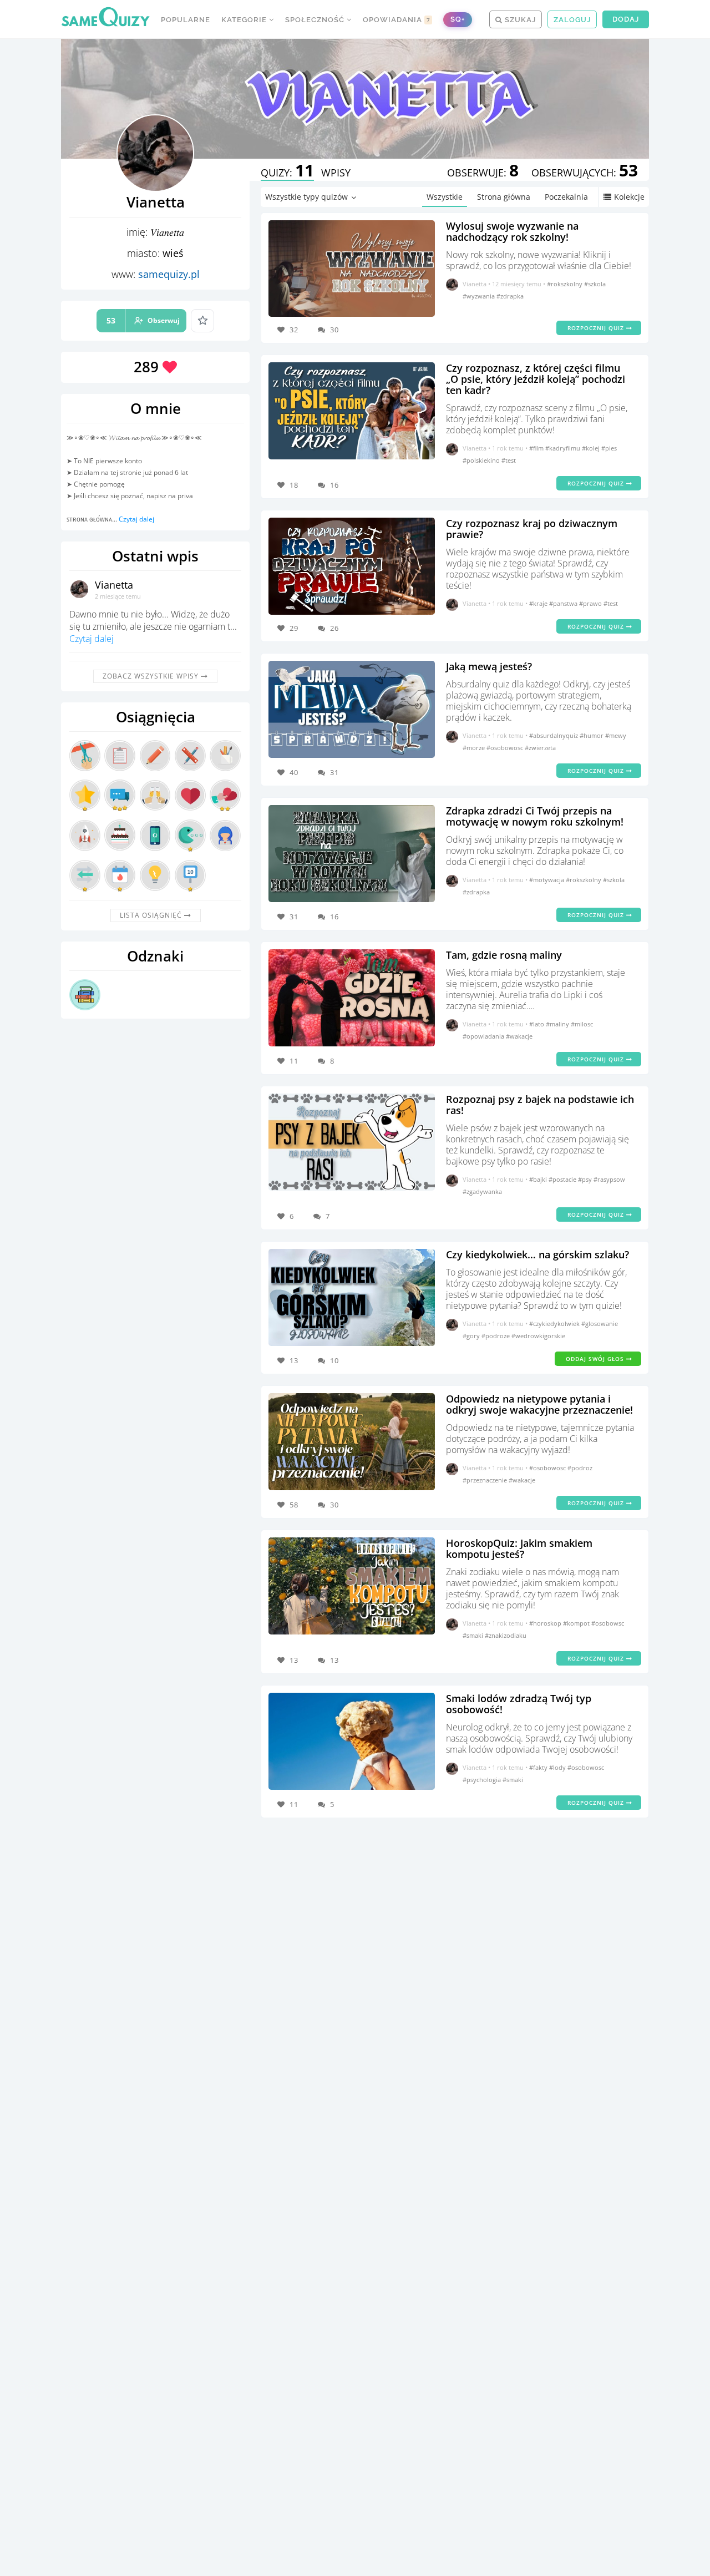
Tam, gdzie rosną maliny (504, 955)
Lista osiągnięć (152, 915)
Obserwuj (143, 320)
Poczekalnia (566, 197)
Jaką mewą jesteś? (489, 666)
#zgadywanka (482, 1191)
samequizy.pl (169, 274)
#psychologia (483, 1780)
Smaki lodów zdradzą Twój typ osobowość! (519, 1704)
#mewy (616, 735)
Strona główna (504, 197)
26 (334, 628)
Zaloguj (572, 20)
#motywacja (547, 880)
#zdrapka (510, 296)
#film (537, 448)
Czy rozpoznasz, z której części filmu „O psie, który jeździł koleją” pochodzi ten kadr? (536, 379)
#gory (472, 1336)
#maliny (558, 1024)
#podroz (580, 1468)
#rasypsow (609, 1179)
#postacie (563, 1179)
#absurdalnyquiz (554, 735)
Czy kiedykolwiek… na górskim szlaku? (537, 1254)
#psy (586, 1179)
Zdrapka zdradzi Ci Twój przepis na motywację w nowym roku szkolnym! (535, 816)
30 (334, 330)
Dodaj (626, 19)
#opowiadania (484, 1036)
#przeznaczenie (486, 1480)
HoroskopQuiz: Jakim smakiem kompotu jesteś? (519, 1548)
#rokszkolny (566, 284)
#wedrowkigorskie (538, 1336)
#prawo (591, 603)
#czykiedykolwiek (555, 1324)
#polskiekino (482, 460)
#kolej (592, 448)
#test (509, 460)
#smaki (474, 1635)
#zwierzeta (540, 748)
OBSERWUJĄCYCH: (585, 173)
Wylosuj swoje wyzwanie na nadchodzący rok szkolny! (512, 231)
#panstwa (564, 603)
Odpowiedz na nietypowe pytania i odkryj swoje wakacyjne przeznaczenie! (539, 1404)
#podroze (496, 1336)
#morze (475, 748)
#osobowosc (506, 748)
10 (334, 1360)
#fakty (539, 1767)
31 (334, 772)
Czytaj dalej (136, 519)
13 (334, 1660)
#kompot (577, 1623)
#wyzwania (480, 296)
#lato (537, 1024)
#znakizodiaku (506, 1635)
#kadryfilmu (564, 448)
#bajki (539, 1179)
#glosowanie (600, 1324)
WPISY (336, 173)
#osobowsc (608, 1623)
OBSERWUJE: (483, 173)
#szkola (595, 284)
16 (334, 485)
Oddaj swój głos (596, 1359)
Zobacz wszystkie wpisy (152, 676)
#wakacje (519, 1036)
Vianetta (114, 585)
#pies (609, 448)
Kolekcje (629, 197)
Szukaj (519, 20)
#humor (592, 735)
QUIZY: (287, 173)
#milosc (582, 1024)
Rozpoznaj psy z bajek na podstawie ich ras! (540, 1105)
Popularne (186, 20)
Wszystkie (445, 197)
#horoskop (546, 1623)
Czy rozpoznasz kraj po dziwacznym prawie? (532, 529)
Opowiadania (397, 20)
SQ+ (458, 19)
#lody (558, 1767)
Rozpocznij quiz (597, 328)
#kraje (539, 603)
